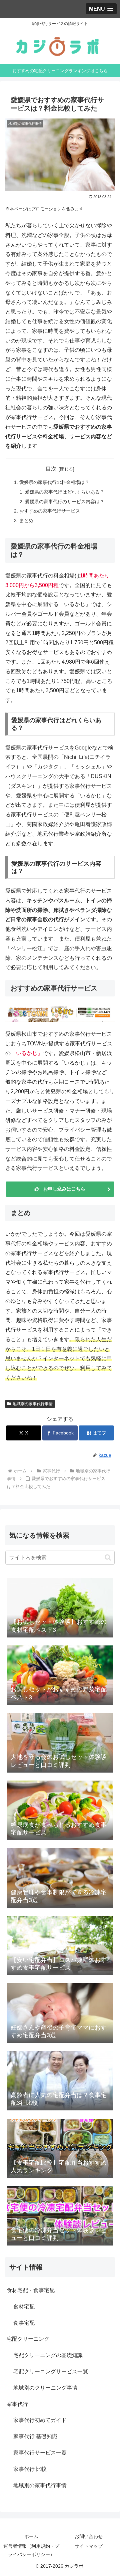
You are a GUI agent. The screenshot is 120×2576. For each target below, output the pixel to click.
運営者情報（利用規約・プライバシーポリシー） (31, 2550)
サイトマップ (89, 2546)
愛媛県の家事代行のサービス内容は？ (65, 502)
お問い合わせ (89, 2536)
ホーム (31, 2536)
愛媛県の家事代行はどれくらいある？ (65, 492)
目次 (51, 469)
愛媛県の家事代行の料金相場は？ (54, 482)
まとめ (26, 521)
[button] (108, 1557)
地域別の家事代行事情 (33, 1404)
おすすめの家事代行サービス (50, 511)
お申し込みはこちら (64, 1189)
